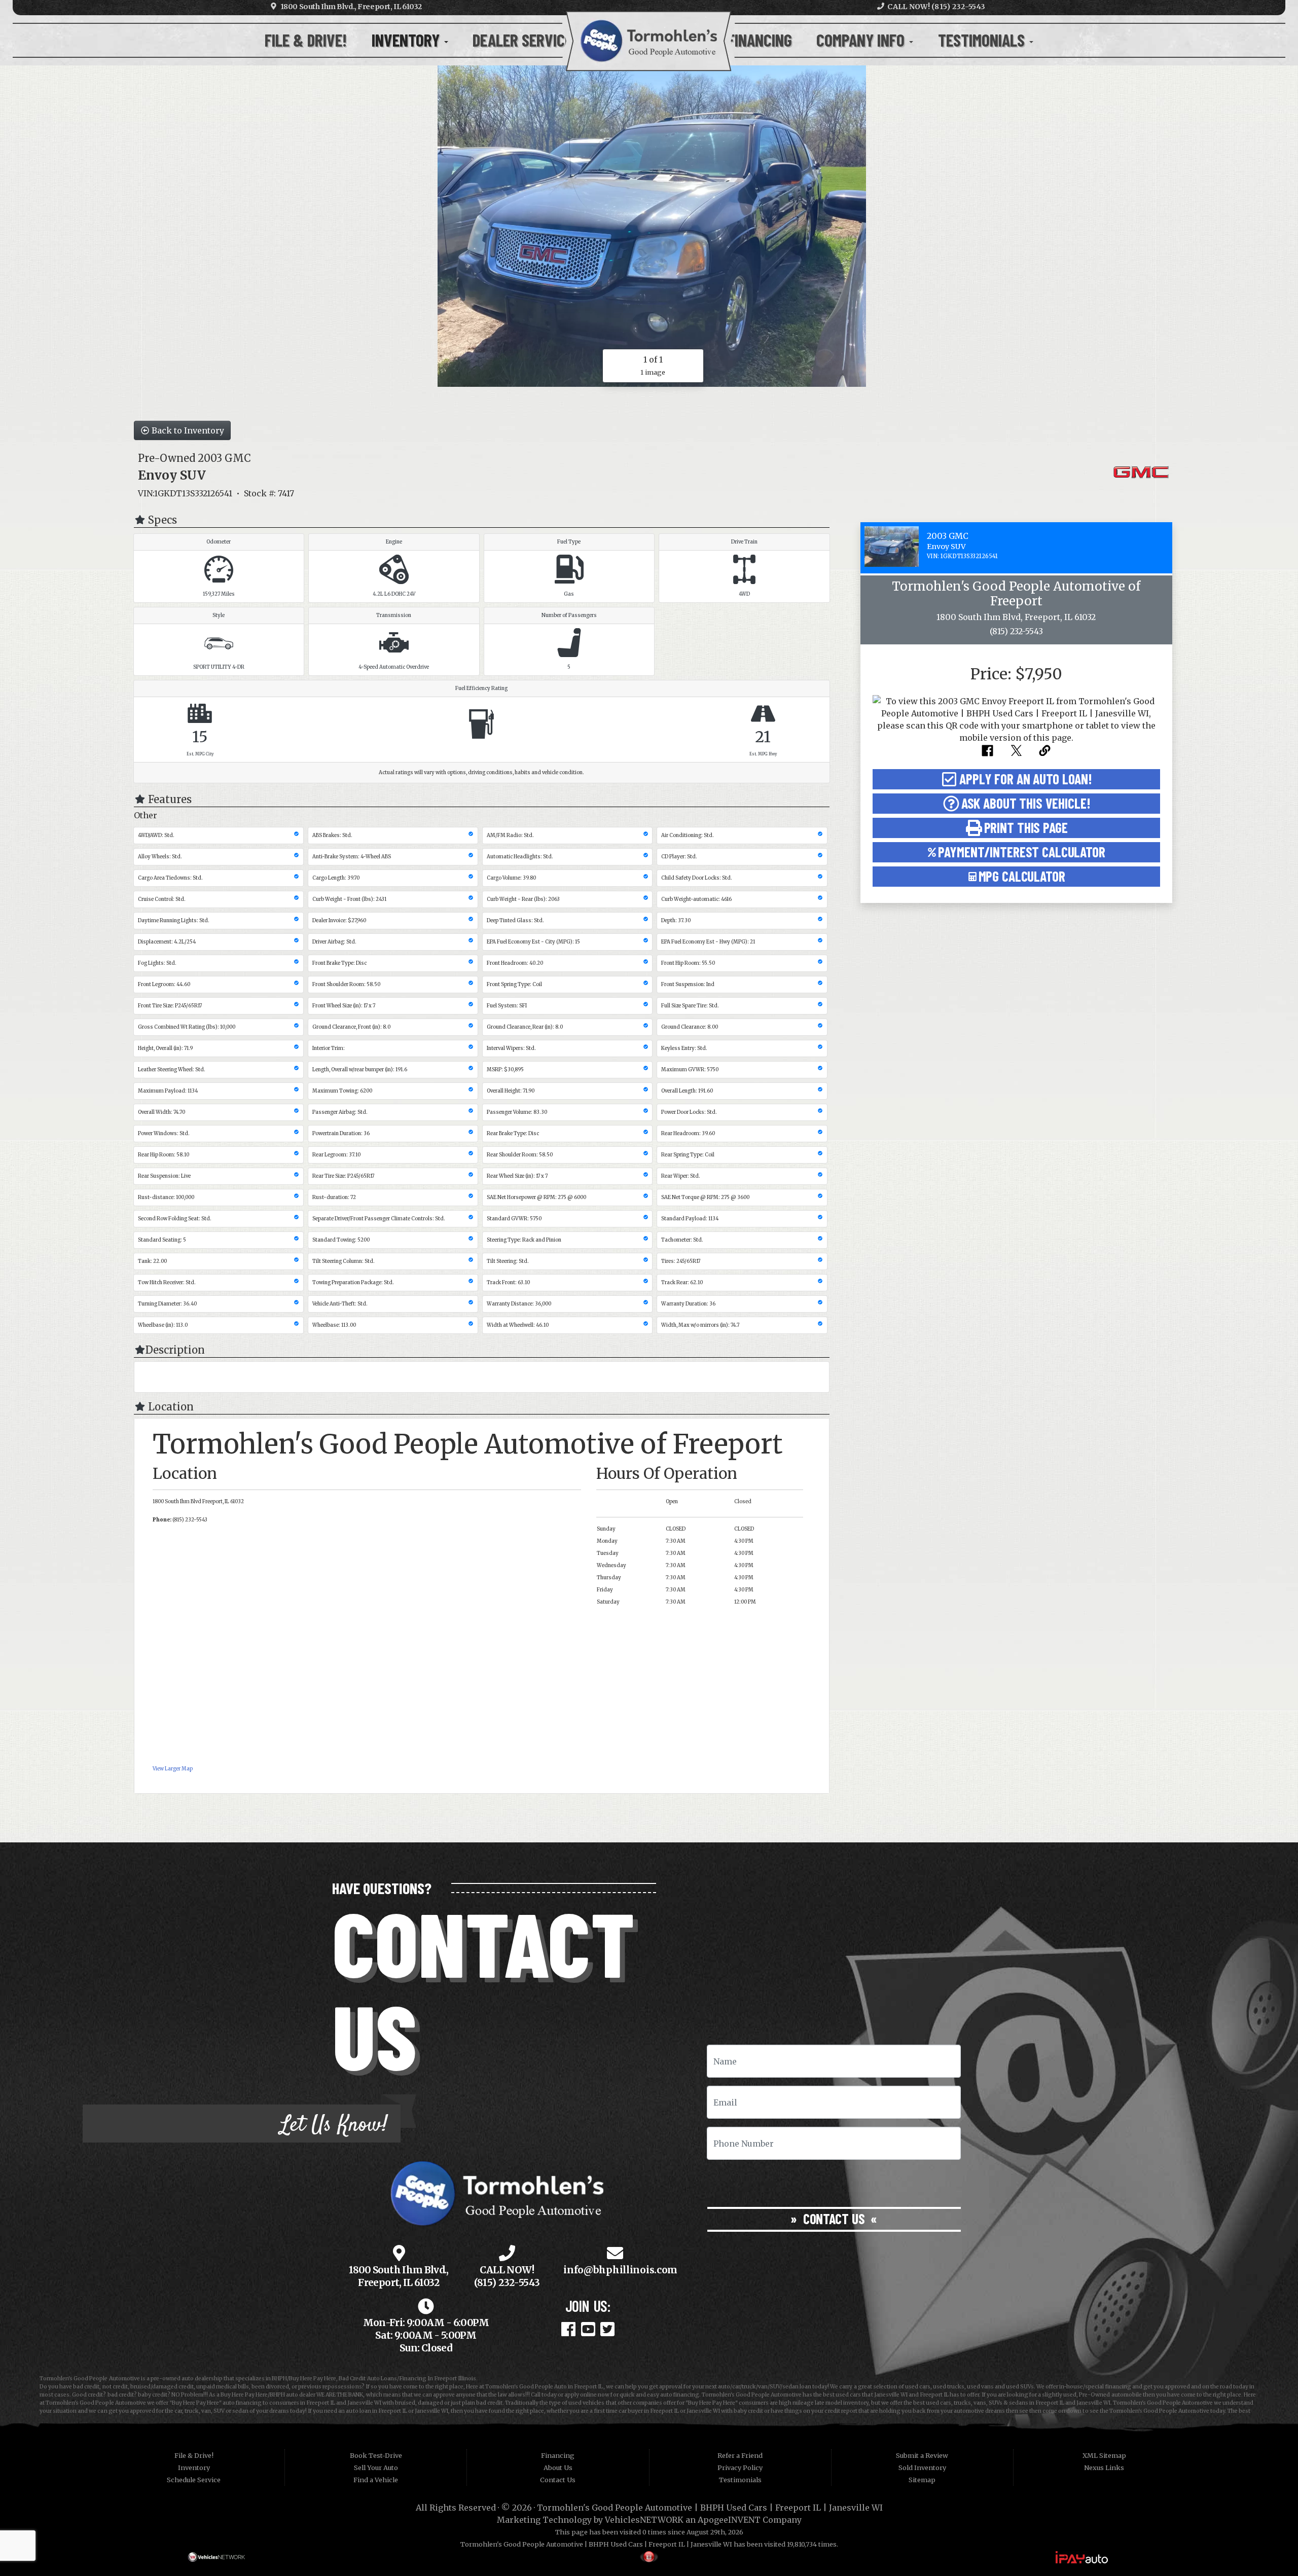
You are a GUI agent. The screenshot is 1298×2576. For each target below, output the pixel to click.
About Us (558, 2468)
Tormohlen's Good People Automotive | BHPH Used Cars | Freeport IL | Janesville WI (710, 2508)
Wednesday (611, 1566)
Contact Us (834, 2219)
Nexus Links (1104, 2468)
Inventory (407, 40)
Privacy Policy (740, 2468)
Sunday (606, 1529)
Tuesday (608, 1553)
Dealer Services (528, 40)
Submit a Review (922, 2455)
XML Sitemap (1104, 2455)
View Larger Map (173, 1769)
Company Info (862, 40)
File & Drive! (306, 40)
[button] (1016, 779)
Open (672, 1502)
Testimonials (983, 40)
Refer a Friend (740, 2455)
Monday (607, 1541)
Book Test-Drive (376, 2455)
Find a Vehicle (376, 2480)
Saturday (608, 1602)
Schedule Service (194, 2480)
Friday (605, 1590)
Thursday (609, 1578)
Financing (760, 40)
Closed (743, 1502)
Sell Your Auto (376, 2468)
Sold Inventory (922, 2468)
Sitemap (922, 2480)
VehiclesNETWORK (644, 2520)
